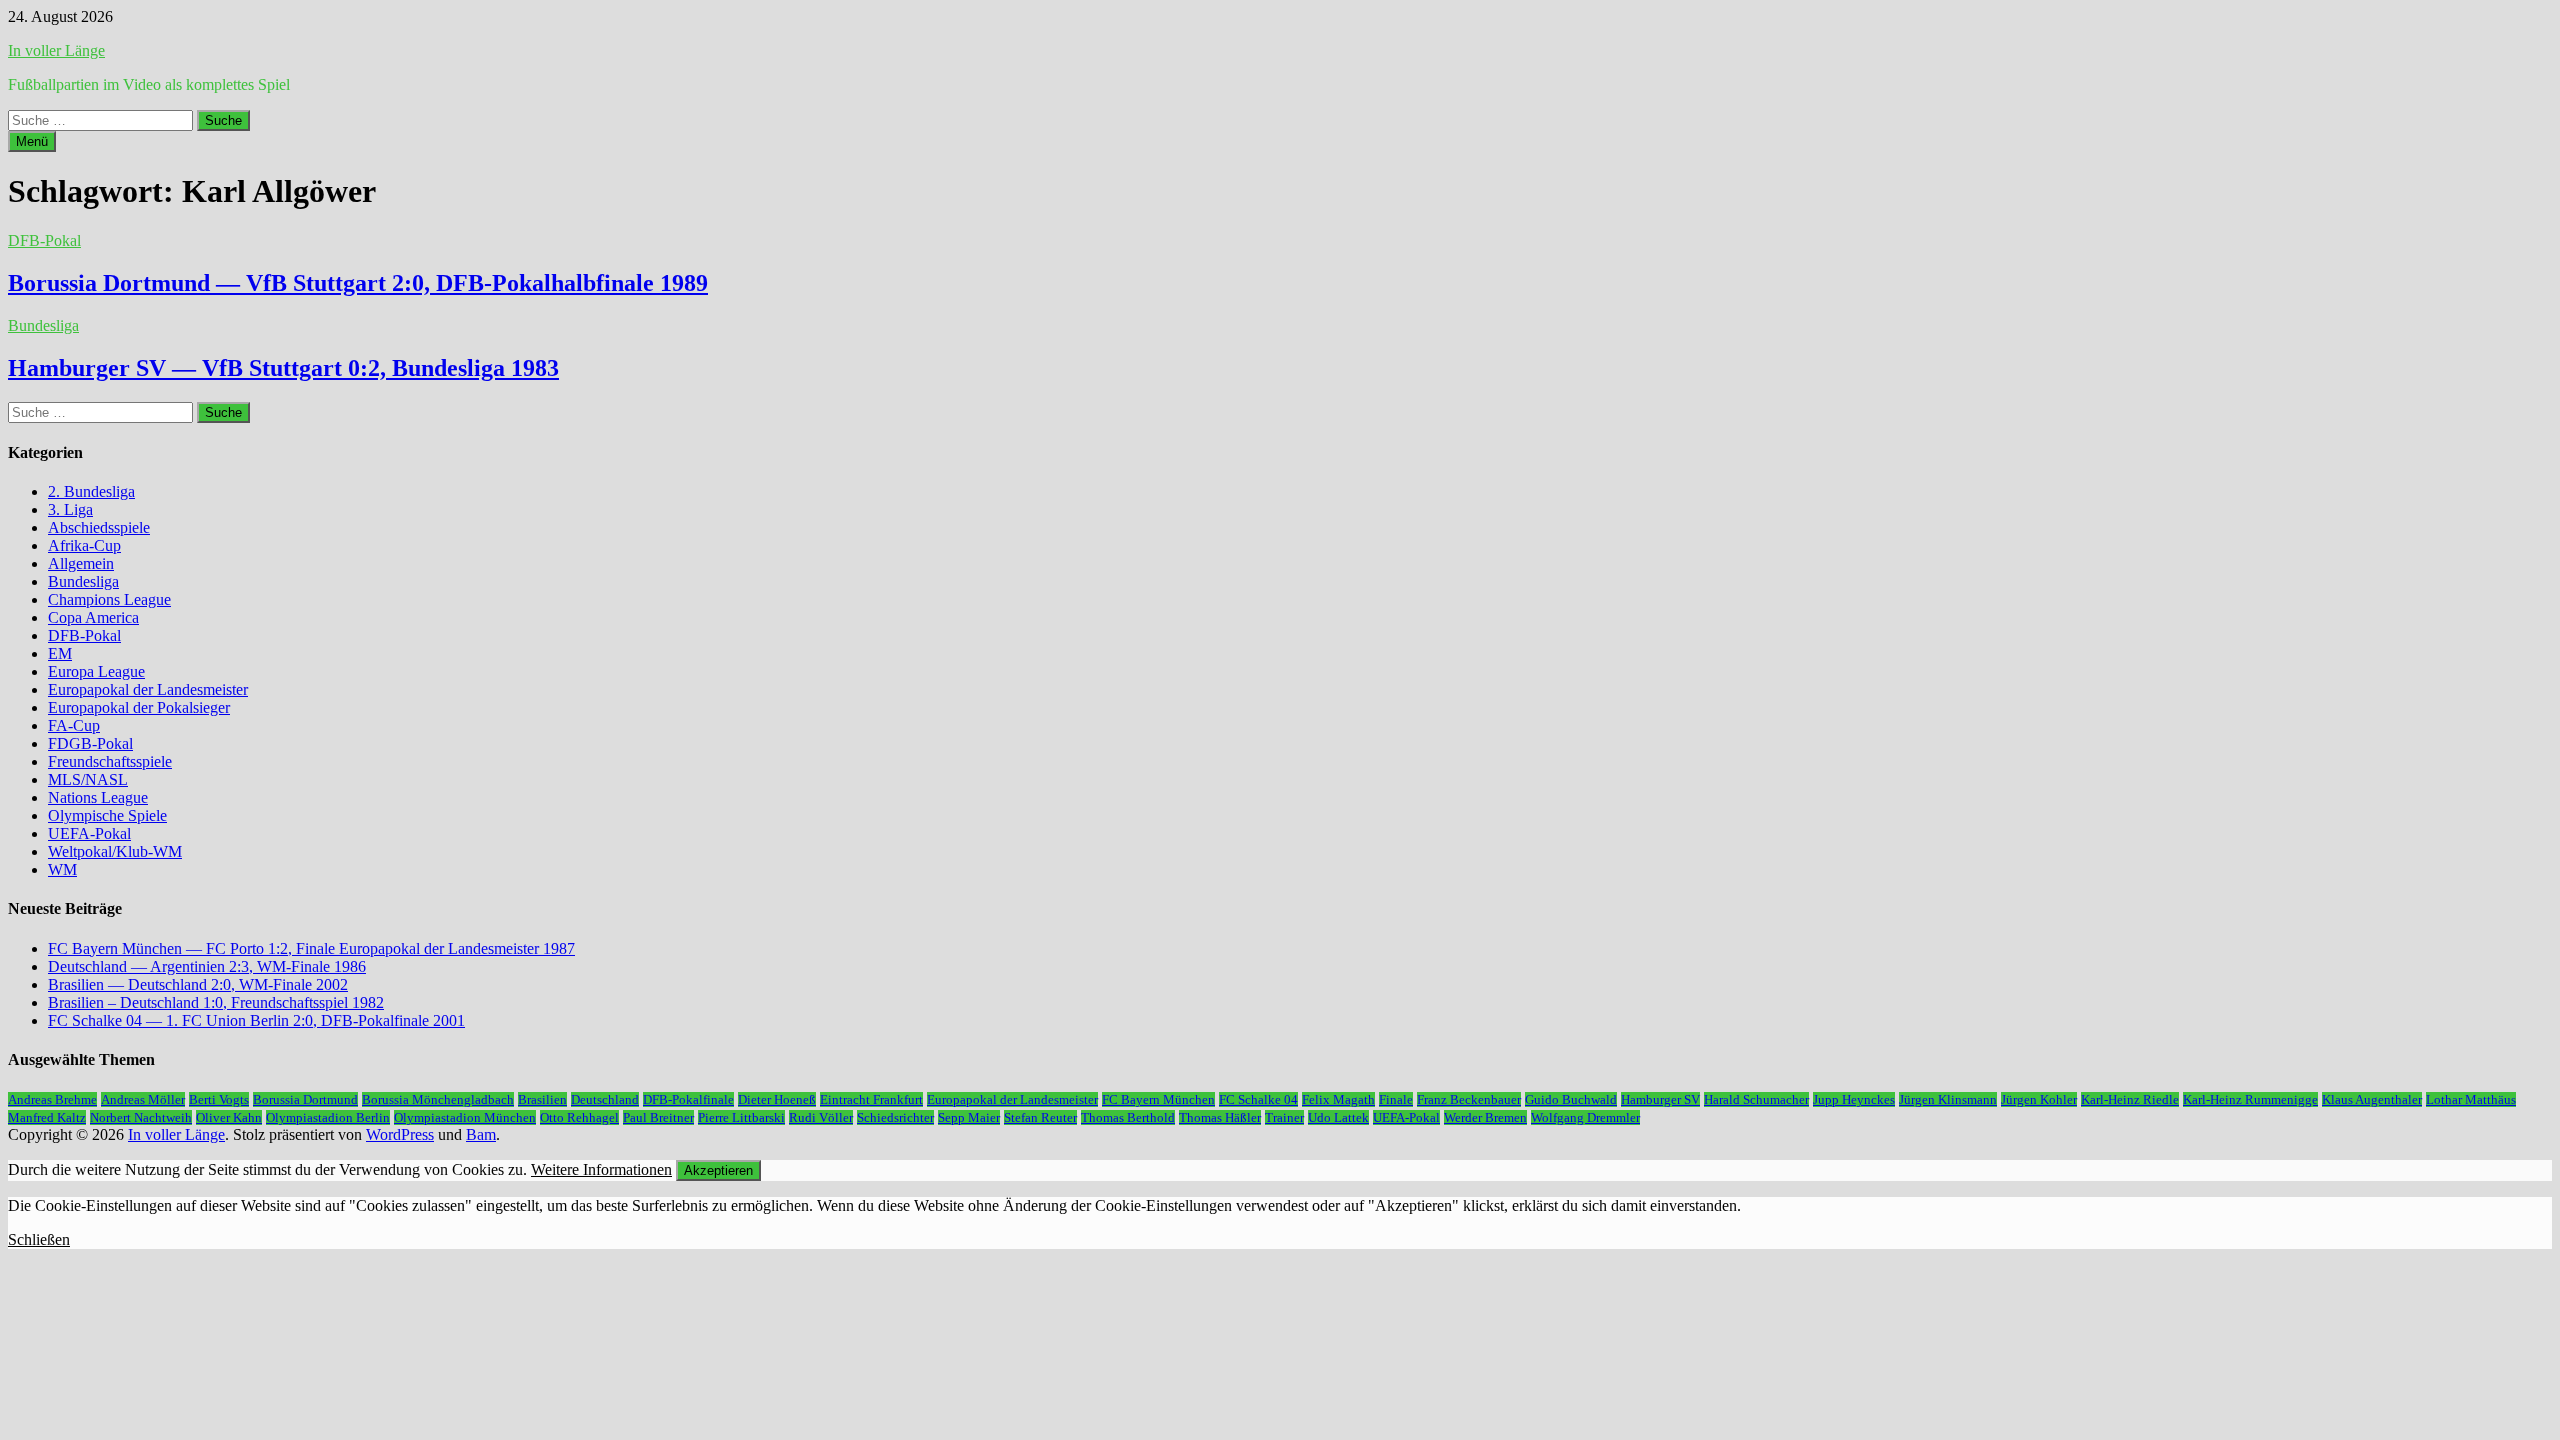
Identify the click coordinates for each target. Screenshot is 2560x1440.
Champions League (109, 599)
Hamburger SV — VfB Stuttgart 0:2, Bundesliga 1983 (283, 368)
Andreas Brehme (52, 1099)
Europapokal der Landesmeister (148, 689)
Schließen (39, 1239)
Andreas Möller (143, 1099)
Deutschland (605, 1099)
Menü (32, 141)
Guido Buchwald (1571, 1099)
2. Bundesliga (91, 491)
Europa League (96, 671)
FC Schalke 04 (1258, 1099)
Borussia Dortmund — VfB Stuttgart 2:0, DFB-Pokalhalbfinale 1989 (358, 283)
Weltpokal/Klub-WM (115, 851)
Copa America (93, 617)
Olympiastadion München (465, 1117)
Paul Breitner (658, 1117)
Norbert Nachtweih (141, 1117)
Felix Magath (1338, 1099)
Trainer (1284, 1117)
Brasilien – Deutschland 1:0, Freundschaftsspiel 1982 (216, 1002)
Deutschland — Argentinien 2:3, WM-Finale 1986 (207, 966)
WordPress (400, 1134)
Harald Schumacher (1756, 1099)
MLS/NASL (88, 779)
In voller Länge (56, 50)
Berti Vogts (219, 1099)
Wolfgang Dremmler (1585, 1117)
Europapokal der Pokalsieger (139, 707)
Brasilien (542, 1099)
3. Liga (70, 509)
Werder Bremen (1485, 1117)
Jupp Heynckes (1854, 1099)
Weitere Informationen (601, 1169)
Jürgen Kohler (2039, 1099)
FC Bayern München (1158, 1099)
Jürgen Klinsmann (1948, 1099)
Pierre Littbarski (741, 1117)
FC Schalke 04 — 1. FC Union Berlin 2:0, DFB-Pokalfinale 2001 (256, 1020)
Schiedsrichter (895, 1117)
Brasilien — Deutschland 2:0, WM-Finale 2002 (198, 984)
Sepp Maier (969, 1117)
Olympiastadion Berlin (328, 1117)
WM (62, 869)
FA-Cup (74, 725)
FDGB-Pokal (90, 743)
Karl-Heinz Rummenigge (2250, 1099)
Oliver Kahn (229, 1117)
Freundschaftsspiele (110, 761)
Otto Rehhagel (579, 1117)
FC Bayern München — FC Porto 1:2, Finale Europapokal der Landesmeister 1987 (311, 948)
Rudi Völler (821, 1117)
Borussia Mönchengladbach (438, 1099)
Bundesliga (43, 325)
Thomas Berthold (1128, 1117)
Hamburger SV (1660, 1099)
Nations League (98, 797)
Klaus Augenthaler (2372, 1099)
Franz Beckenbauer (1469, 1099)
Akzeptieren (718, 1170)
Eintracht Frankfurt (871, 1099)
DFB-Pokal (44, 240)
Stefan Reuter (1040, 1117)
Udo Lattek (1338, 1117)
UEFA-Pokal (89, 833)
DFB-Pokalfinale (688, 1099)
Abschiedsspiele (99, 527)
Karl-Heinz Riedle (2130, 1099)
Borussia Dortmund (305, 1099)
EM (60, 653)
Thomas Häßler (1220, 1117)
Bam (481, 1134)
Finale (1396, 1099)
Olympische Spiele (107, 815)
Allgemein (81, 563)
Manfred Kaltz (47, 1117)
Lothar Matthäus (2471, 1099)
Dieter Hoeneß (777, 1099)
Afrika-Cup (84, 545)
